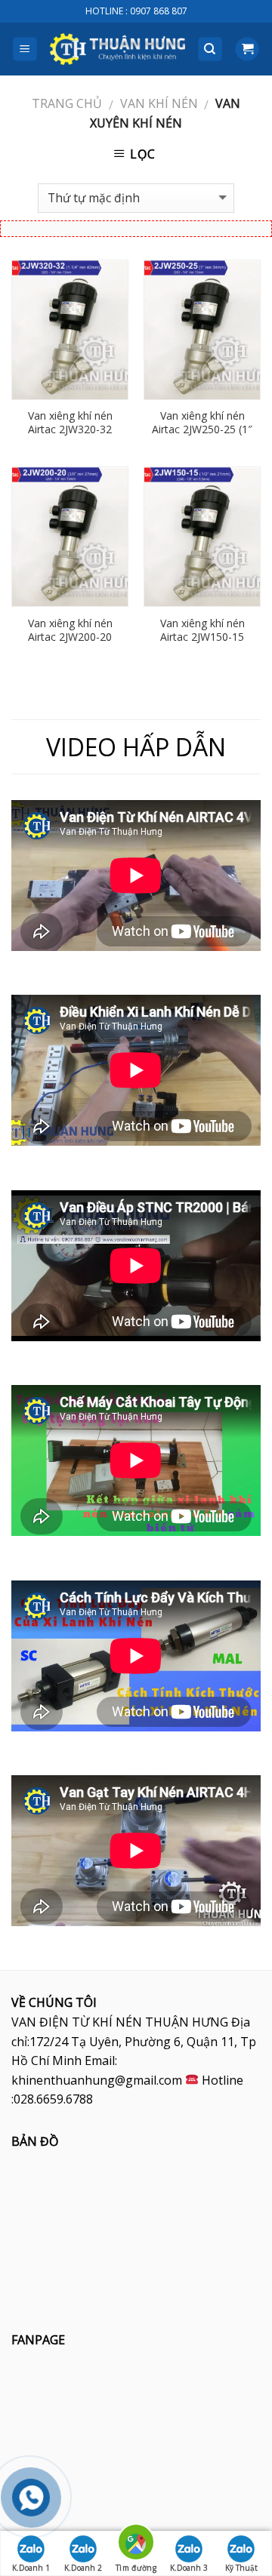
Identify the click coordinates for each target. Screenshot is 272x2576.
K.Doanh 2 (83, 2568)
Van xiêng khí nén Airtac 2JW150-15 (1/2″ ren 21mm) (202, 637)
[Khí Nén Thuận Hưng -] (117, 49)
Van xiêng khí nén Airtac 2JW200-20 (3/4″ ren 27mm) (70, 637)
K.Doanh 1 (31, 2568)
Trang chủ (67, 103)
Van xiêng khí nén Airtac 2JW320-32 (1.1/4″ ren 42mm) (70, 429)
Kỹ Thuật (241, 2568)
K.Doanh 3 (189, 2568)
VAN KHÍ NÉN (159, 103)
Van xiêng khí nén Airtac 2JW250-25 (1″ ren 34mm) (202, 429)
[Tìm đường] (136, 2545)
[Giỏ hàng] (247, 49)
